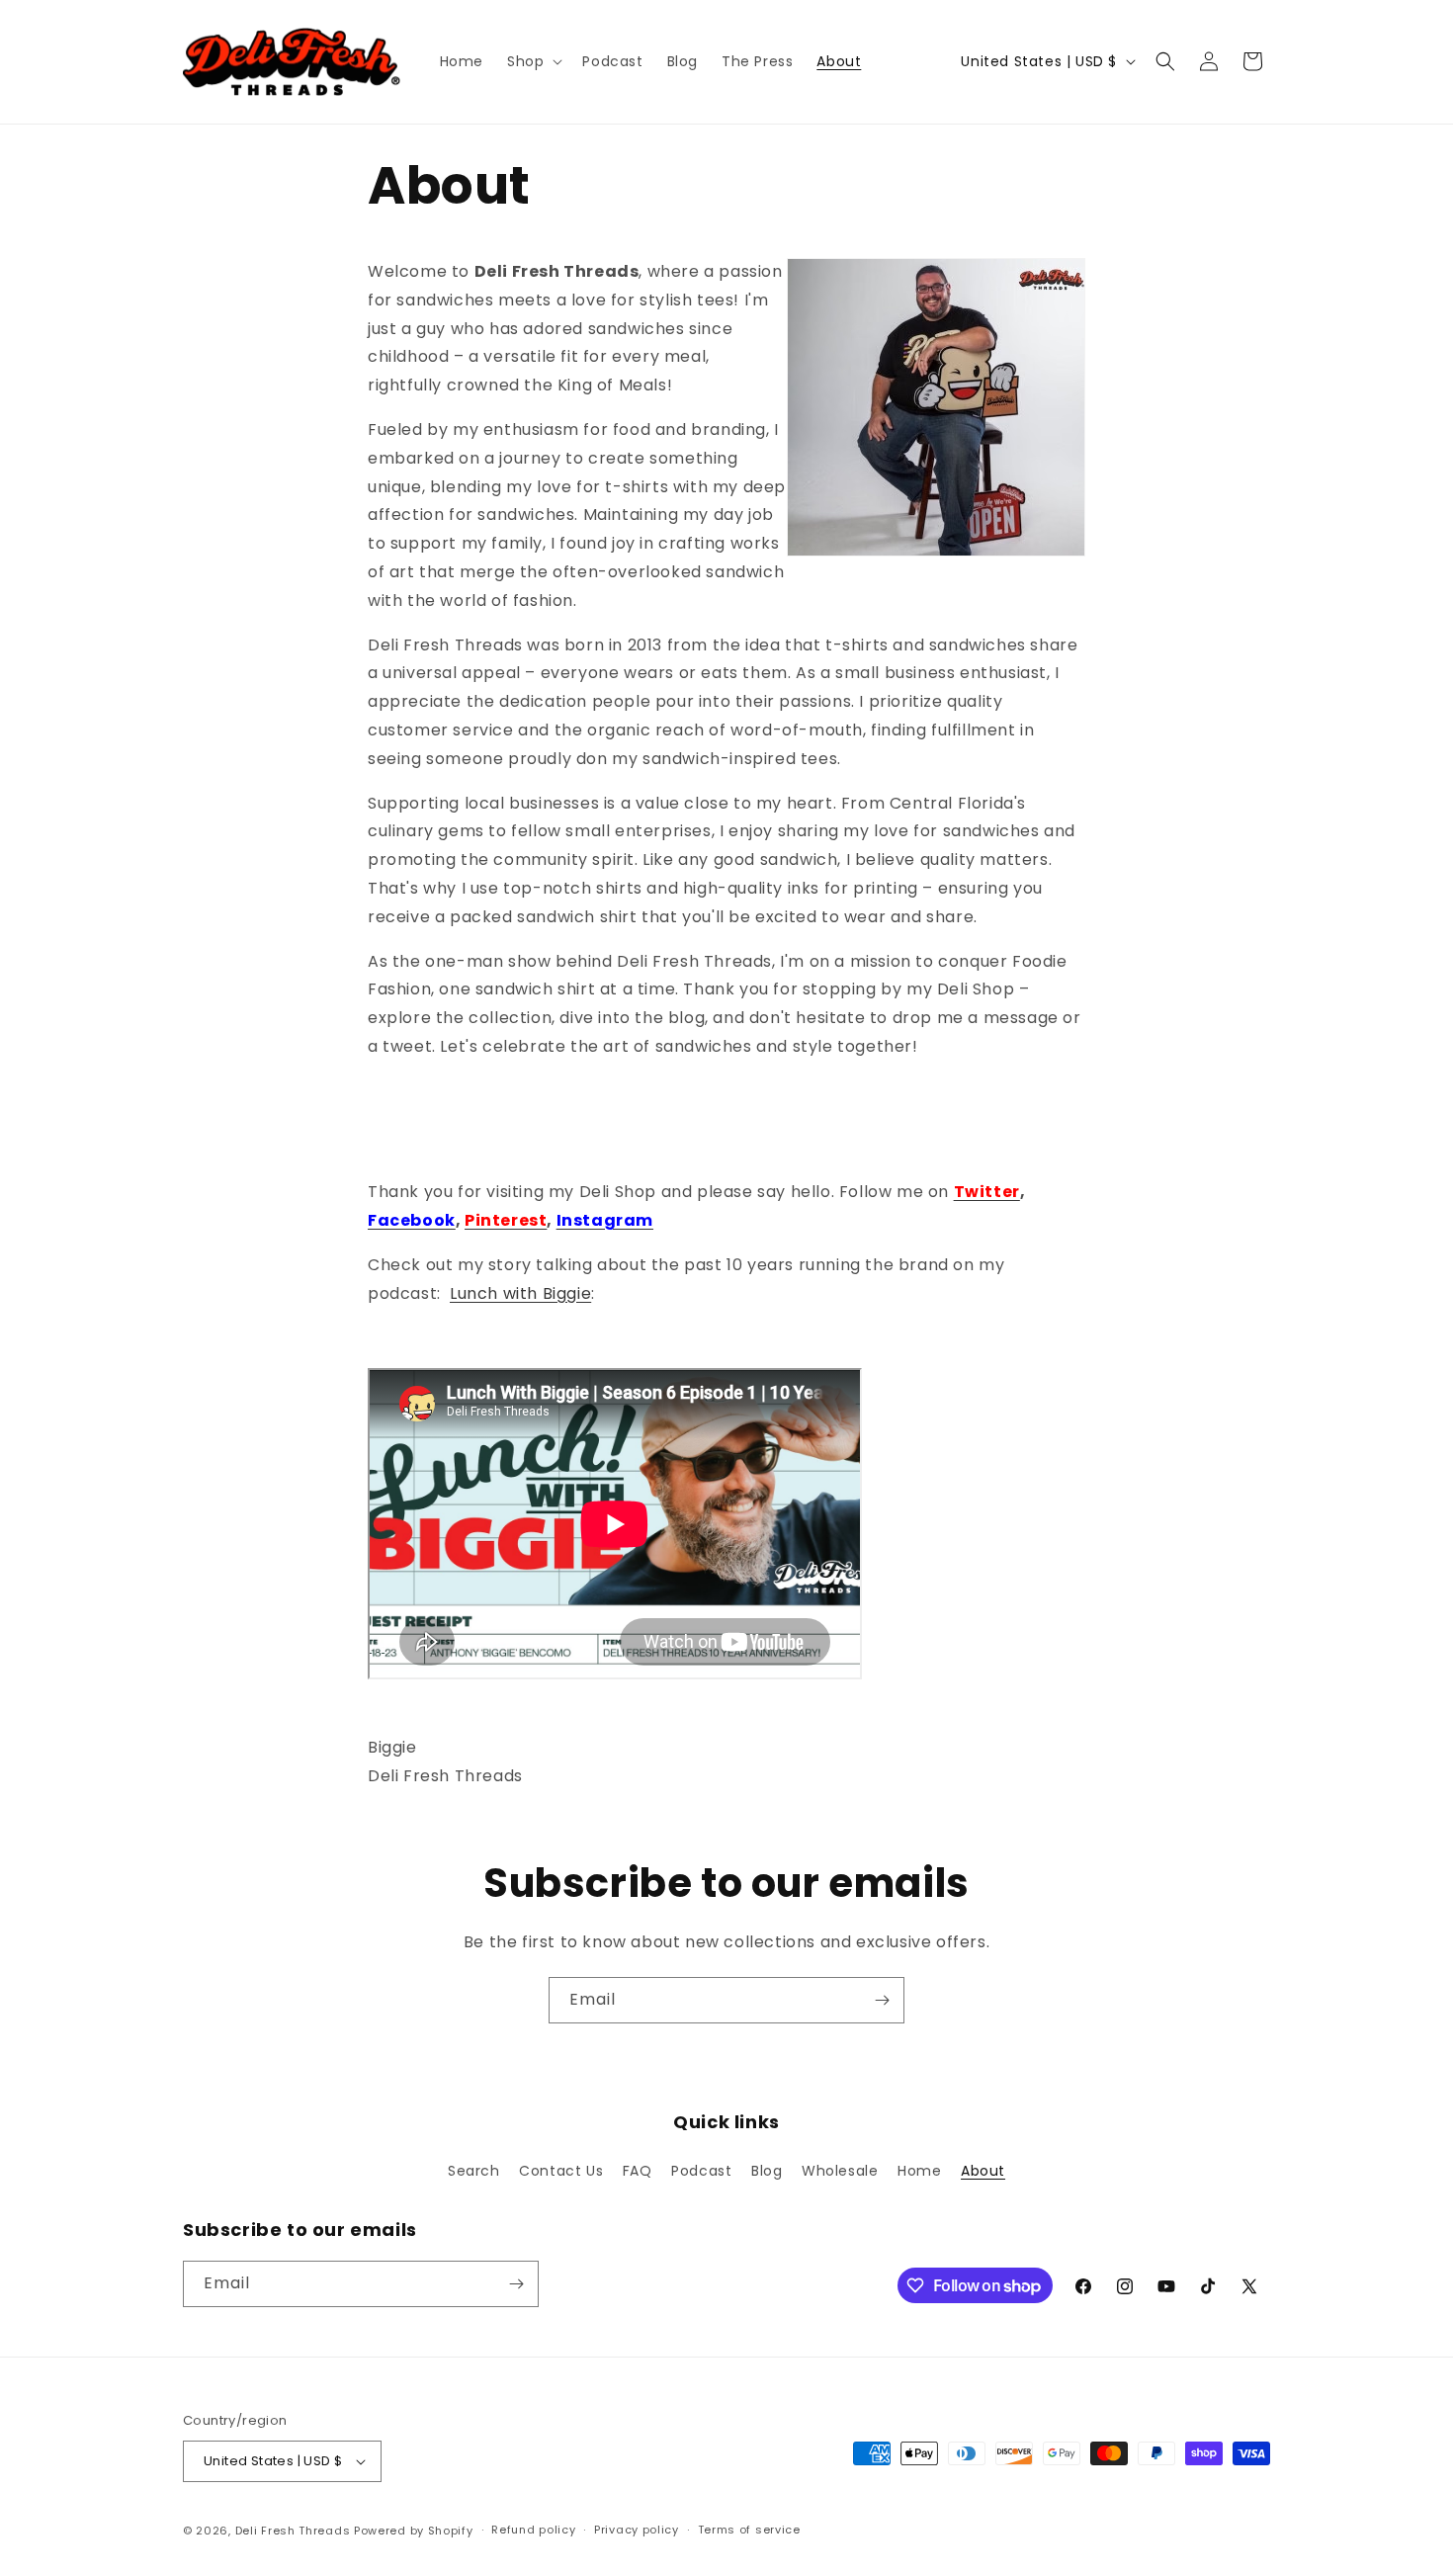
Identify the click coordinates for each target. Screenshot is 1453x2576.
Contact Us (561, 2171)
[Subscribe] (882, 2000)
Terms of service (749, 2530)
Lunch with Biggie (520, 1293)
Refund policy (533, 2530)
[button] (533, 61)
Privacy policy (637, 2530)
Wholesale (840, 2171)
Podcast (701, 2171)
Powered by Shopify (414, 2531)
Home (919, 2171)
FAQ (638, 2171)
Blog (767, 2171)
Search (474, 2171)
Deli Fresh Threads (293, 2531)
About (983, 2171)
